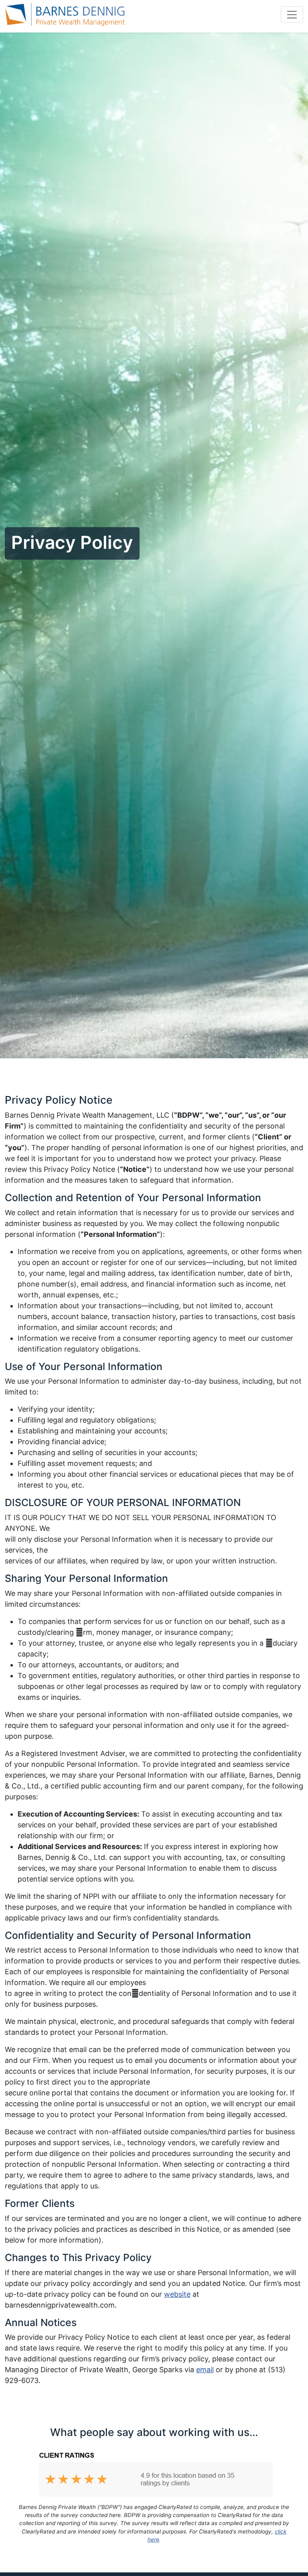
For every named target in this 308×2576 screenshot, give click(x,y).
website (177, 2294)
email (205, 2370)
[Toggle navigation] (292, 14)
